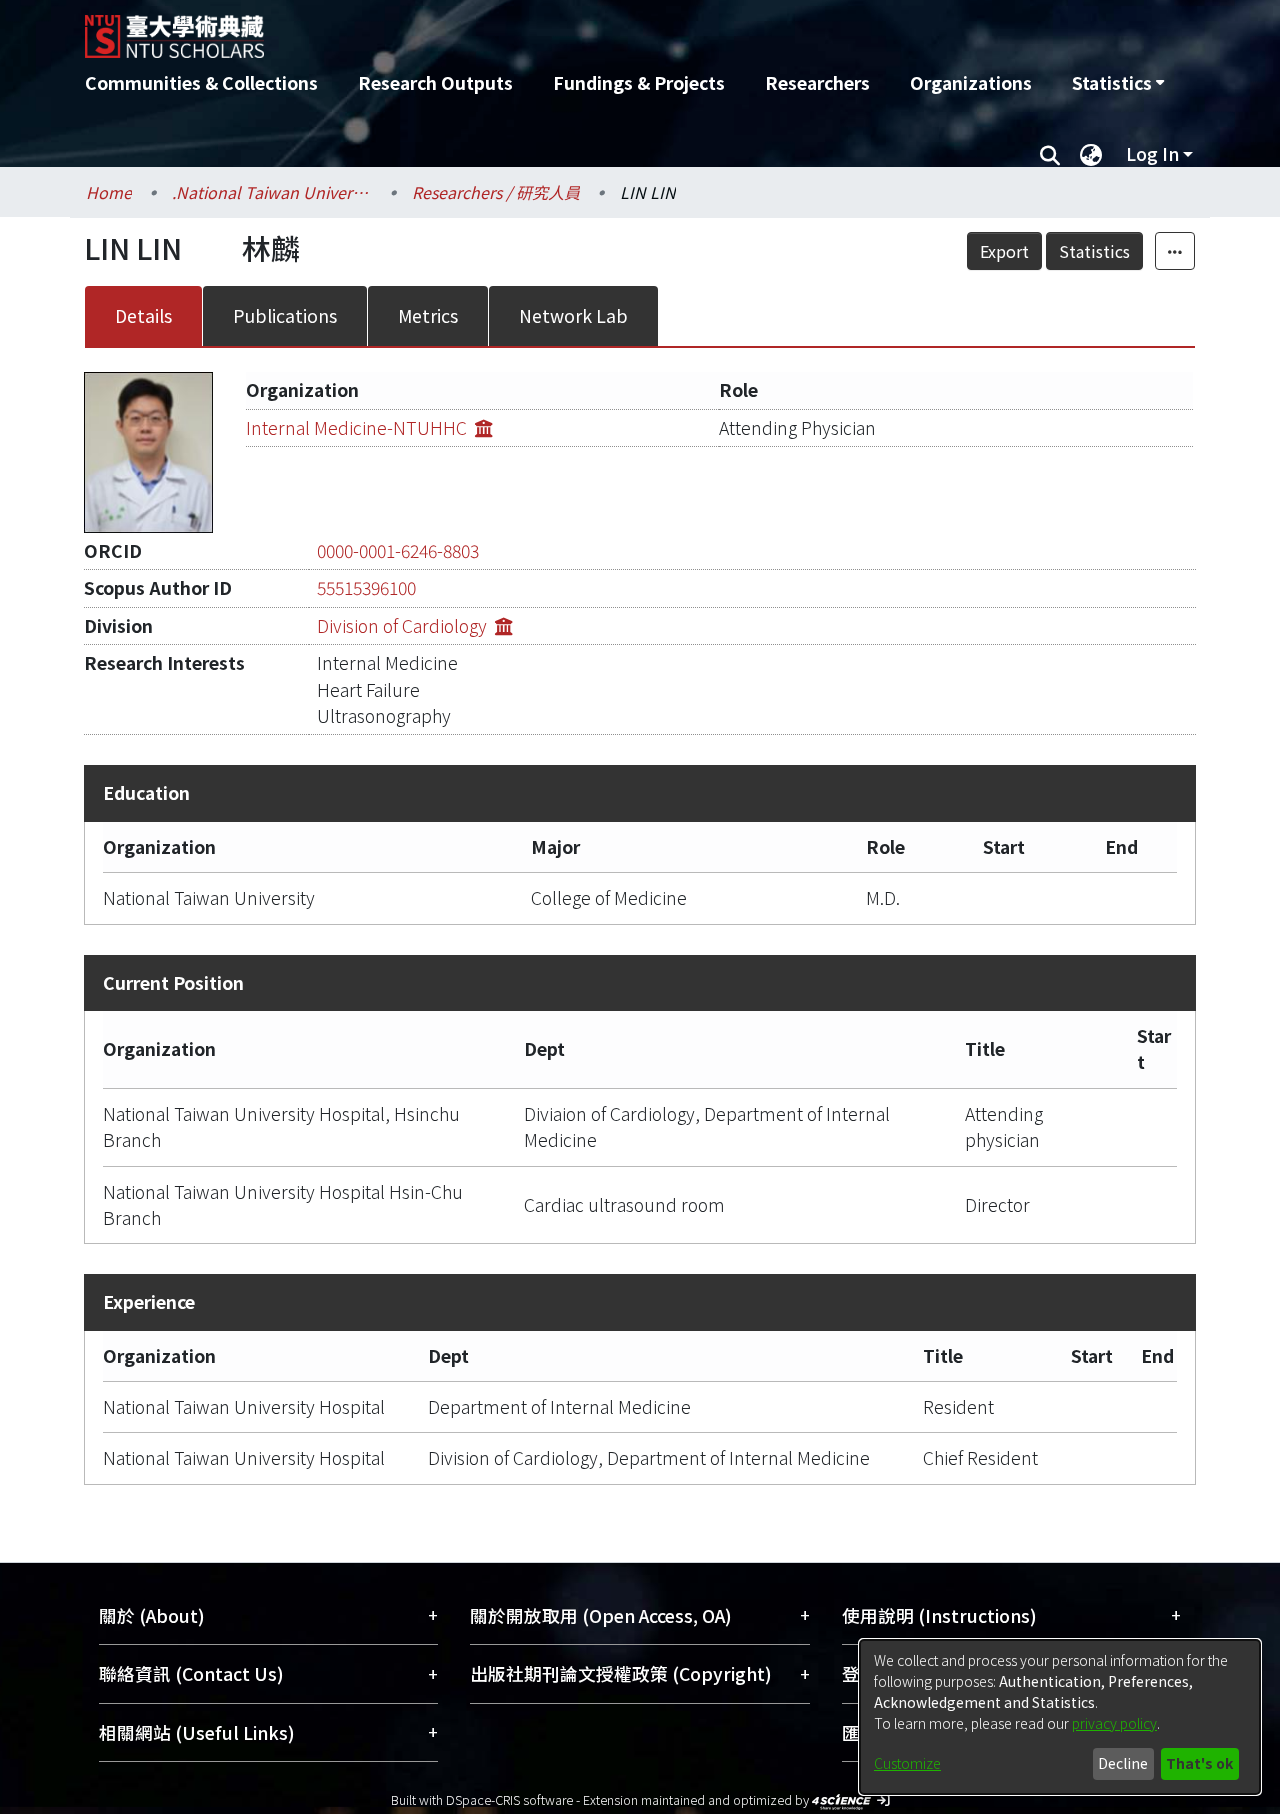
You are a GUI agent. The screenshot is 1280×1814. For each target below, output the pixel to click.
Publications (285, 315)
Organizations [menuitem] (971, 82)
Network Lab (573, 315)
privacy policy (1114, 1723)
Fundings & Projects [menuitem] (639, 82)
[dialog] (1060, 1717)
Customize (907, 1763)
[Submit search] (1049, 154)
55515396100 (366, 587)
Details (143, 315)
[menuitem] (1118, 83)
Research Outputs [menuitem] (435, 82)
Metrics (428, 315)
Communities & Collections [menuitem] (201, 82)
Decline (1123, 1763)
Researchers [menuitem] (817, 82)
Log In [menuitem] (1152, 153)
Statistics (1094, 251)
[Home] (532, 29)
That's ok (1199, 1763)
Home (109, 192)
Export (1004, 251)
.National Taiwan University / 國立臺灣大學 (272, 192)
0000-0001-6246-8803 (398, 550)
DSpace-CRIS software (509, 1799)
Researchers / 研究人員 (496, 192)
